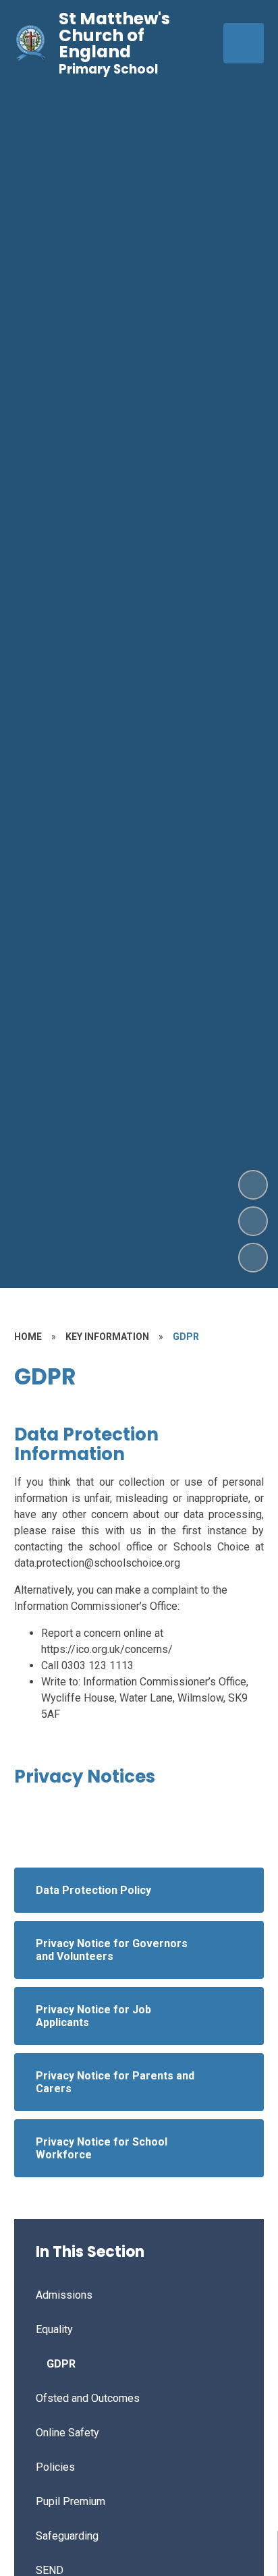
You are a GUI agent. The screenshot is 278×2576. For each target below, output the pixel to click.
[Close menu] (244, 43)
